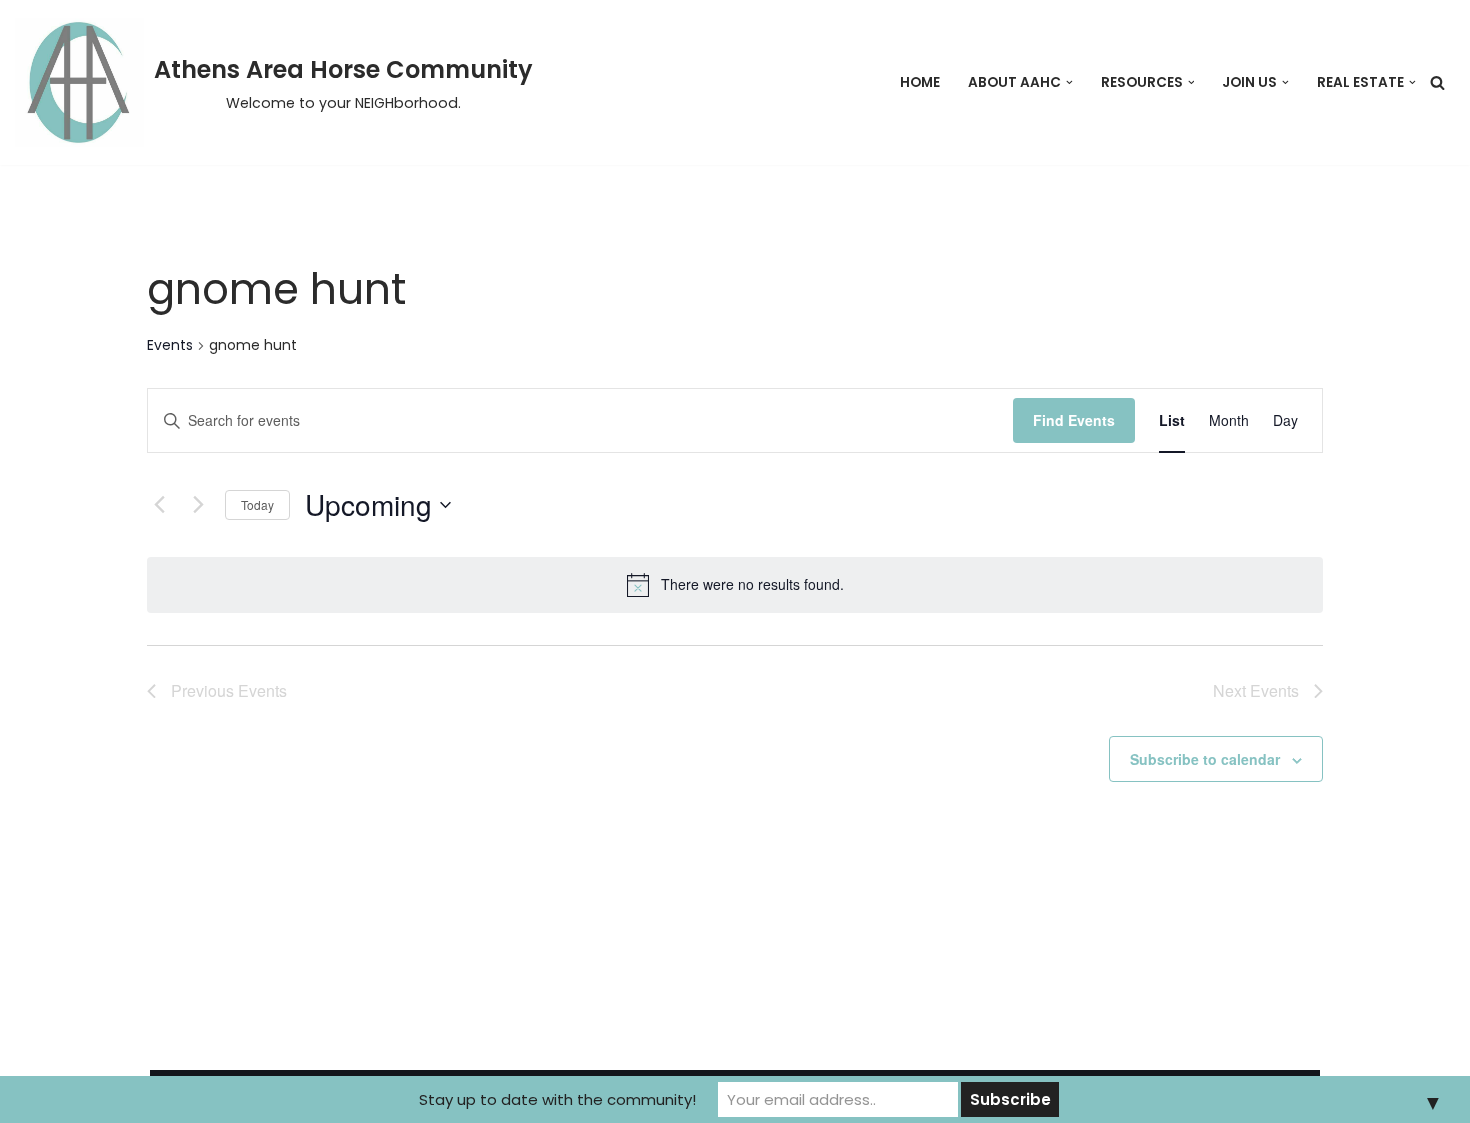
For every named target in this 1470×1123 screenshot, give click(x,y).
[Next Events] (198, 505)
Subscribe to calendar (1205, 759)
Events (170, 345)
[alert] (735, 585)
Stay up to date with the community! (557, 1099)
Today (257, 504)
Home (920, 82)
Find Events (1074, 420)
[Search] (1437, 82)
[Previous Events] (159, 505)
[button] (1069, 82)
